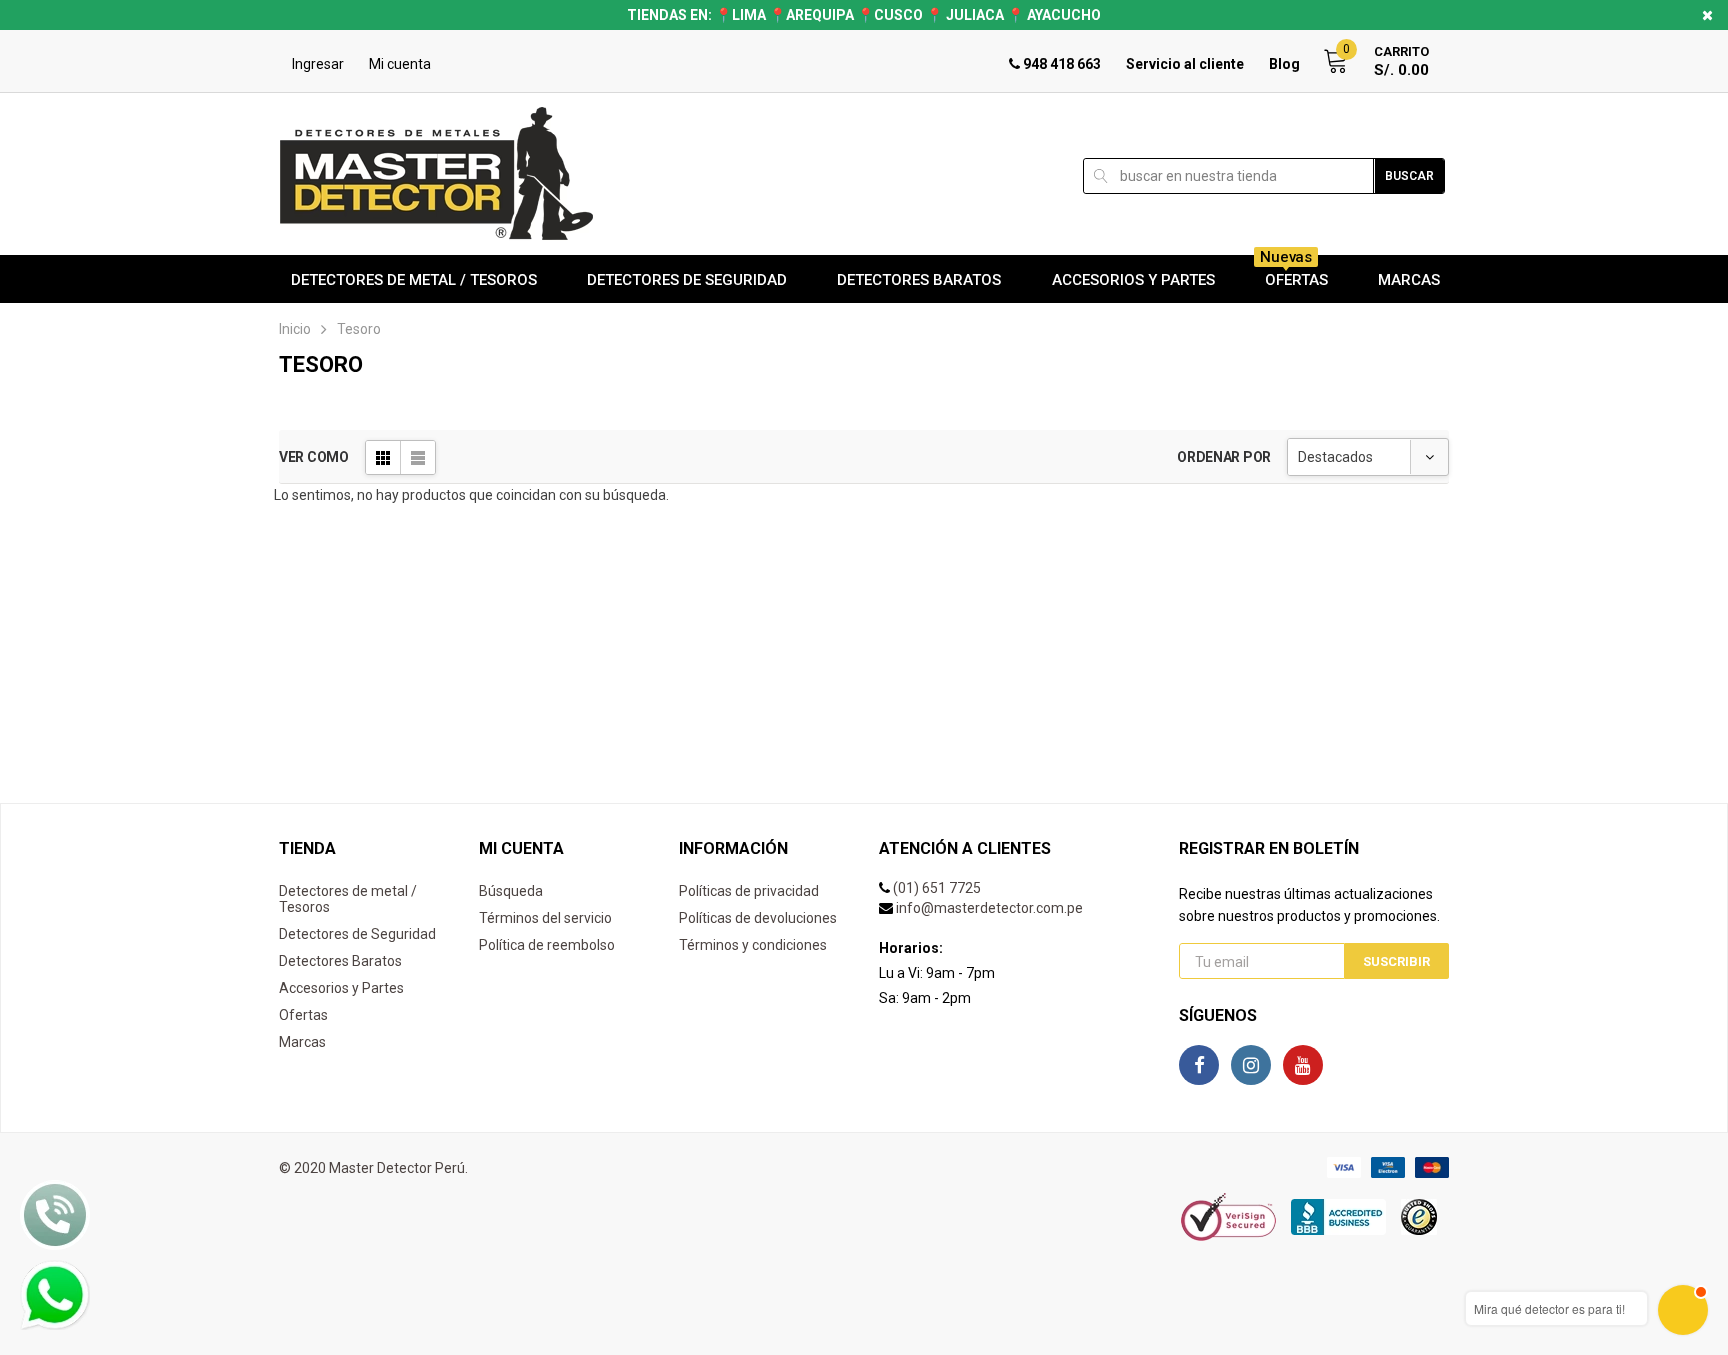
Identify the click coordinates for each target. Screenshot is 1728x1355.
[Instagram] (1251, 1065)
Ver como (314, 457)
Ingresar (318, 64)
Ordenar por (1224, 457)
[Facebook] (1199, 1065)
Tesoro (359, 329)
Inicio (295, 329)
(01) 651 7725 (937, 888)
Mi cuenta (400, 64)
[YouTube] (1303, 1065)
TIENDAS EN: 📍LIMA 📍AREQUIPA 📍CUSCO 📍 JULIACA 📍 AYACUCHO (864, 15)
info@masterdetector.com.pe (989, 908)
